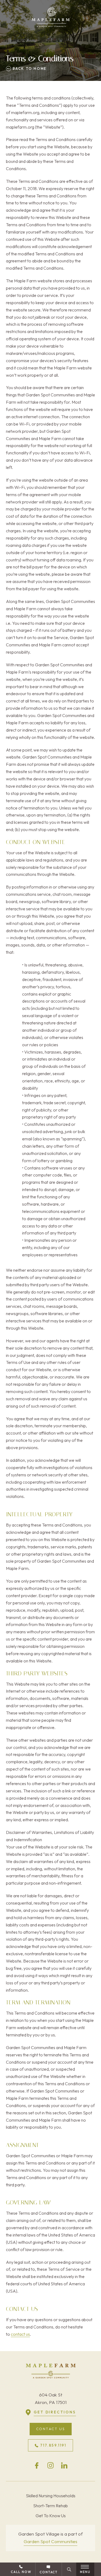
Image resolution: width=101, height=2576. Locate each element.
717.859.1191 (53, 2445)
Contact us (51, 2429)
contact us (20, 2334)
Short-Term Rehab (50, 2506)
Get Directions (55, 2412)
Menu (85, 2572)
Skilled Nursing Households (51, 2496)
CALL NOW (21, 2572)
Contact (49, 2572)
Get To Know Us (51, 2516)
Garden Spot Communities (50, 2541)
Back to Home (29, 68)
